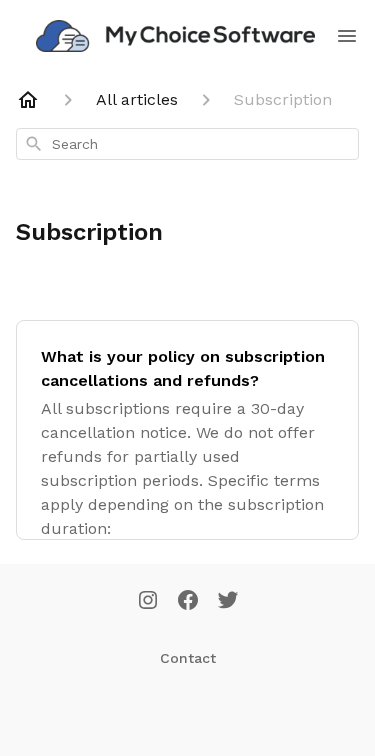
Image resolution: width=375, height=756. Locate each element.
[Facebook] (188, 602)
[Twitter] (228, 602)
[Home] (28, 100)
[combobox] (187, 144)
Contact (188, 658)
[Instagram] (148, 602)
